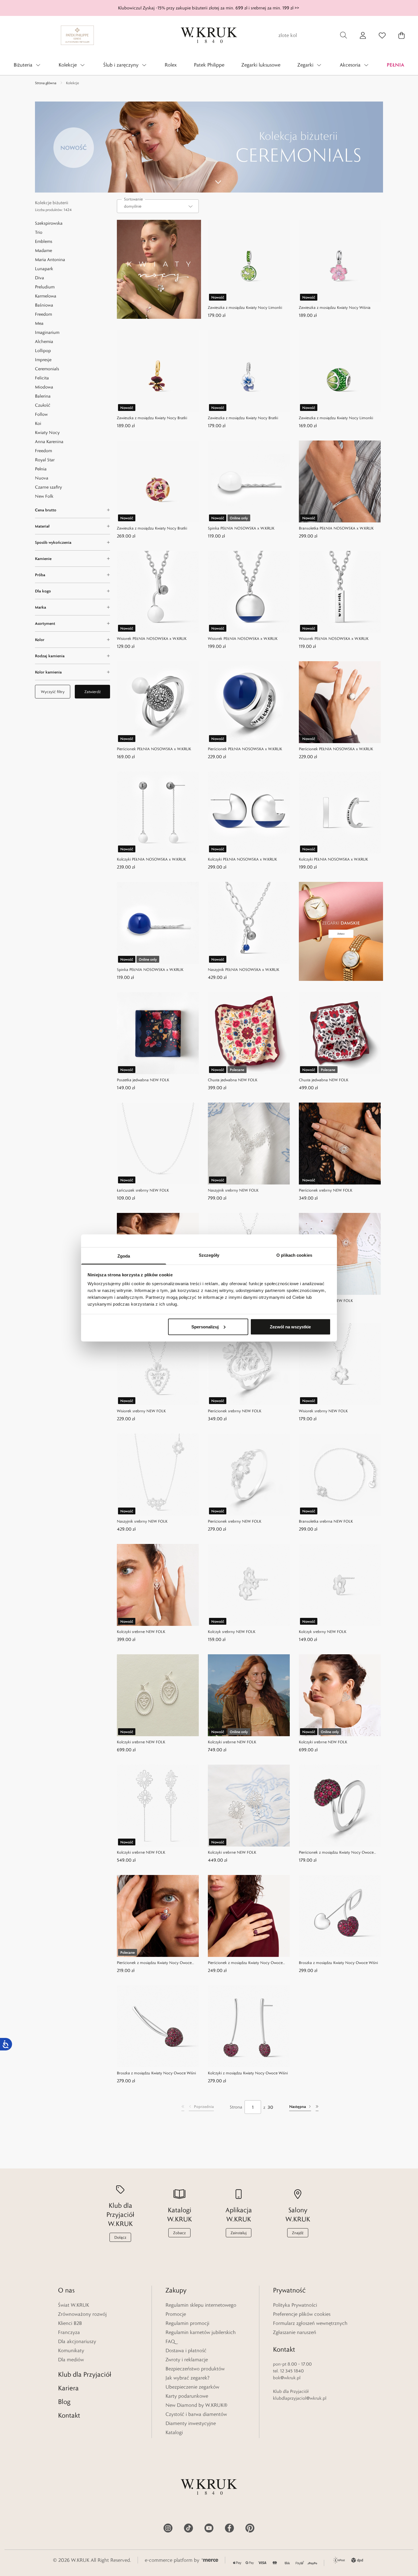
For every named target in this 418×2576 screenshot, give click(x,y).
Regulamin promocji (187, 2323)
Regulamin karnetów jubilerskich (201, 2332)
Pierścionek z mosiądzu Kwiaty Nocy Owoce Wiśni (336, 1853)
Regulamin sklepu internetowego (201, 2305)
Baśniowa (44, 305)
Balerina (43, 396)
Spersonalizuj (205, 1327)
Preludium (45, 287)
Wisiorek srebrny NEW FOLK (141, 1411)
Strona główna (46, 83)
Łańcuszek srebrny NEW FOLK (143, 1190)
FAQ (170, 2341)
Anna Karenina (49, 442)
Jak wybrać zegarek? (188, 2378)
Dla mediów (71, 2360)
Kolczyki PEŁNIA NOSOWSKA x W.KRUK (151, 859)
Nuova (42, 478)
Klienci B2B (70, 2323)
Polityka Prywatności (295, 2305)
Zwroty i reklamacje (187, 2360)
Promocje (176, 2314)
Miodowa (44, 387)
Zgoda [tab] (124, 1256)
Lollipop (43, 351)
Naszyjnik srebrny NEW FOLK (233, 1190)
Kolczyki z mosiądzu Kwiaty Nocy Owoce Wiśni (248, 2073)
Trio (39, 232)
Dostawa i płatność (186, 2350)
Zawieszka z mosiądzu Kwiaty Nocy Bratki (152, 418)
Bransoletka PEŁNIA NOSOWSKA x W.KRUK (336, 528)
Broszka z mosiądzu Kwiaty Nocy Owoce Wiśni (338, 1963)
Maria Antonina (50, 260)
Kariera (68, 2388)
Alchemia (44, 341)
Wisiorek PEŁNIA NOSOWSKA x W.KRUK (152, 638)
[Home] (209, 35)
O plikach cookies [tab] (294, 1255)
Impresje (43, 360)
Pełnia (41, 469)
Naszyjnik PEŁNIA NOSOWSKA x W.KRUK (244, 969)
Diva (40, 278)
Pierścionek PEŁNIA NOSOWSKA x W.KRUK (154, 749)
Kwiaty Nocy (47, 432)
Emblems (44, 241)
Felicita (42, 378)
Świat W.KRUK (74, 2305)
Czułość (43, 405)
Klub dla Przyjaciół (85, 2374)
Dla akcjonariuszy (77, 2341)
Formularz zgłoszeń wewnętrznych (310, 2323)
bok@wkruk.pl (287, 2378)
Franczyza (69, 2332)
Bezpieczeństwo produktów (195, 2369)
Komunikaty (71, 2350)
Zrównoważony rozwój (82, 2314)
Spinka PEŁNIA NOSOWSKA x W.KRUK (241, 528)
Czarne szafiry (48, 487)
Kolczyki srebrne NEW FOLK (141, 1632)
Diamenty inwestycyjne (191, 2423)
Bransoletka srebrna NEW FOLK (326, 1301)
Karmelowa (46, 296)
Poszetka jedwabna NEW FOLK (143, 1080)
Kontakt (69, 2415)
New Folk (44, 496)
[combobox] (158, 206)
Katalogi (174, 2432)
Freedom (44, 314)
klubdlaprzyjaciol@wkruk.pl (300, 2398)
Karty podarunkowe (187, 2396)
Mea (39, 323)
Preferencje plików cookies (302, 2314)
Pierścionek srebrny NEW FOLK (326, 1190)
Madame (44, 250)
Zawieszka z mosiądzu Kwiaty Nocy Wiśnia (335, 307)
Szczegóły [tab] (209, 1255)
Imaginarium (47, 332)
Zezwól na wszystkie (290, 1327)
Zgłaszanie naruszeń (295, 2332)
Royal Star (45, 460)
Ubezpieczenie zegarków (192, 2387)
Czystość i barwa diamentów (196, 2414)
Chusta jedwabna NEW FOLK (233, 1080)
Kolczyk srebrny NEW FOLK (232, 1632)
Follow (41, 414)
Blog (64, 2402)
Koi (38, 423)
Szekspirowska (49, 223)
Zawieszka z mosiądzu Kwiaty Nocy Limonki (245, 307)
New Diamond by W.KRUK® (196, 2405)
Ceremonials (47, 369)
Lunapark (44, 269)
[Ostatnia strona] (317, 2107)
